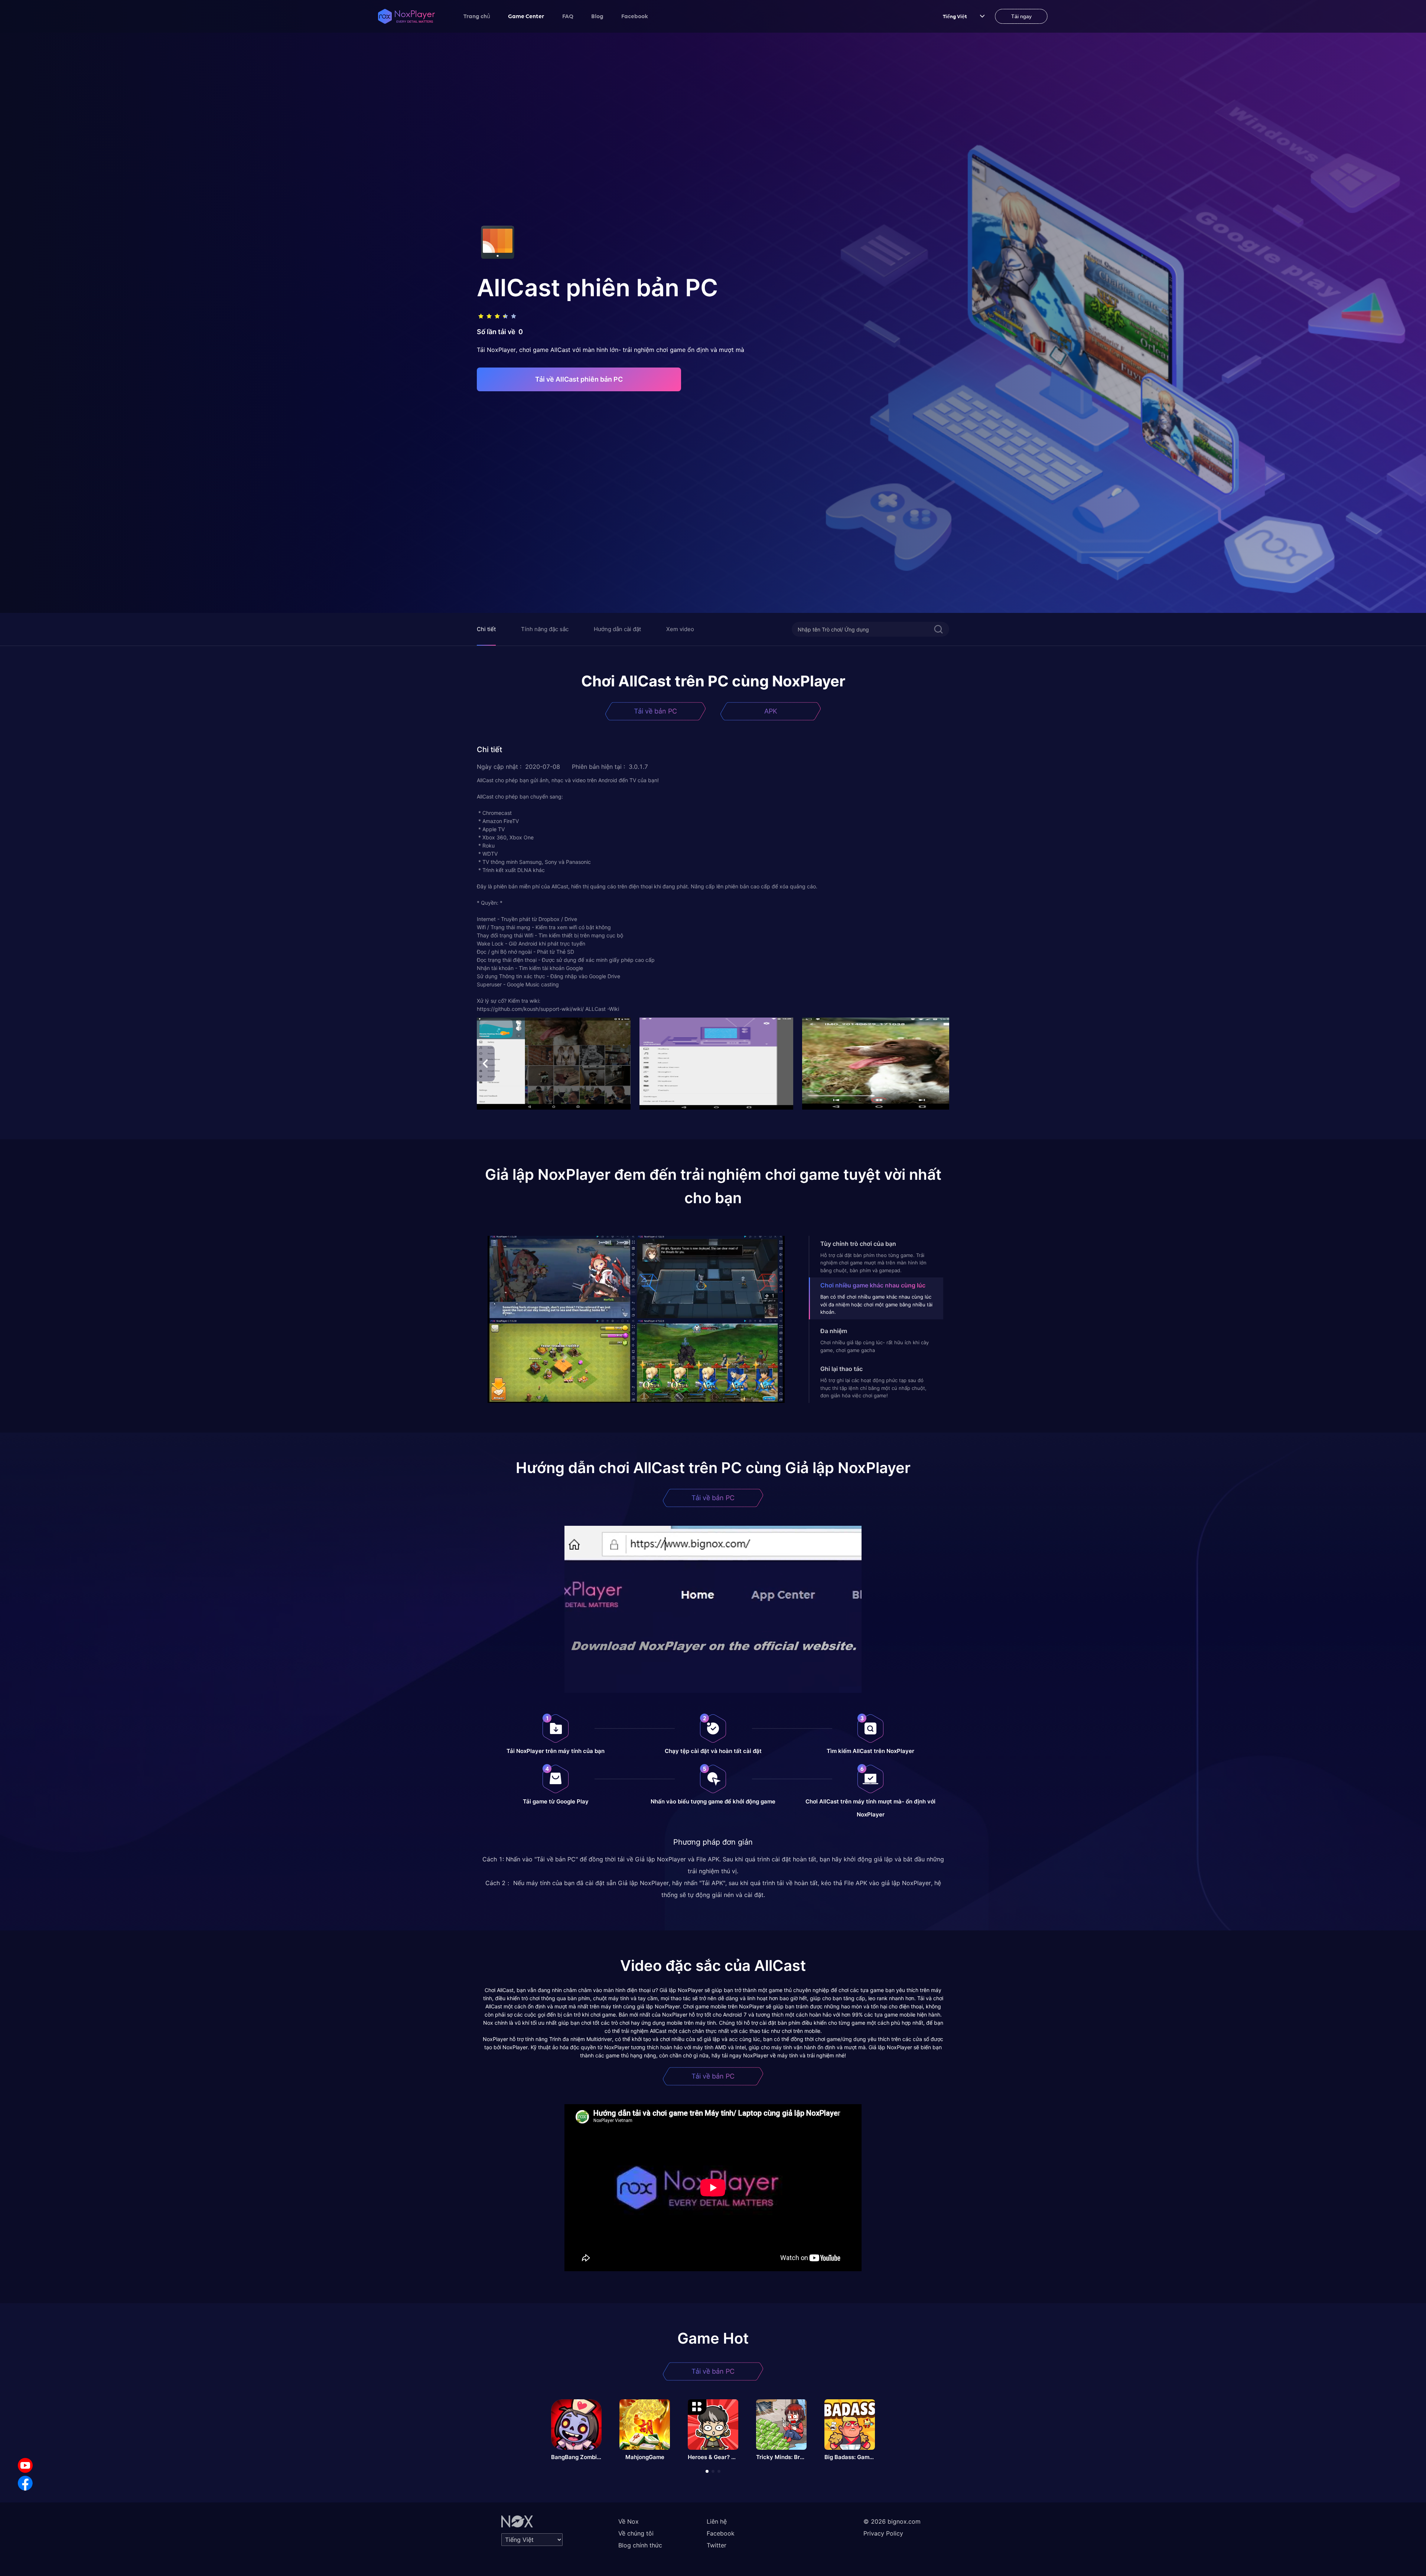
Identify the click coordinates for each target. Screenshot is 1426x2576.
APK (771, 711)
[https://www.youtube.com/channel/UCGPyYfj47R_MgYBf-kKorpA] (25, 2465)
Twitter (717, 2545)
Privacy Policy (883, 2533)
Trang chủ (477, 16)
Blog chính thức (640, 2545)
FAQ (568, 16)
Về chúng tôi (636, 2533)
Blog (597, 16)
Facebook (635, 16)
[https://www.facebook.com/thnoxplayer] (25, 2483)
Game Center (526, 16)
